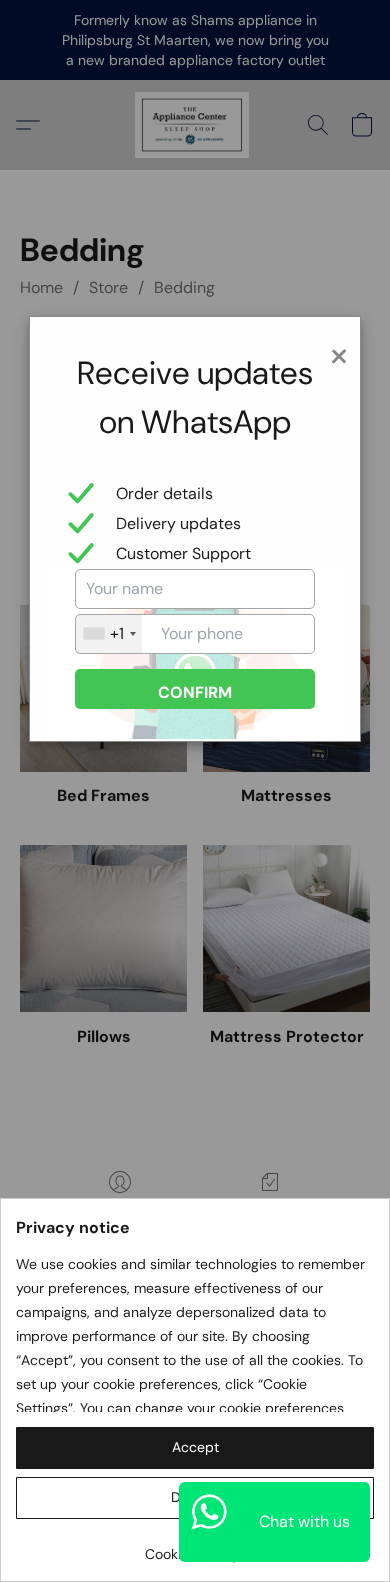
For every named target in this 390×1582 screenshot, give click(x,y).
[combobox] (109, 634)
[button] (195, 1448)
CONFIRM (195, 692)
